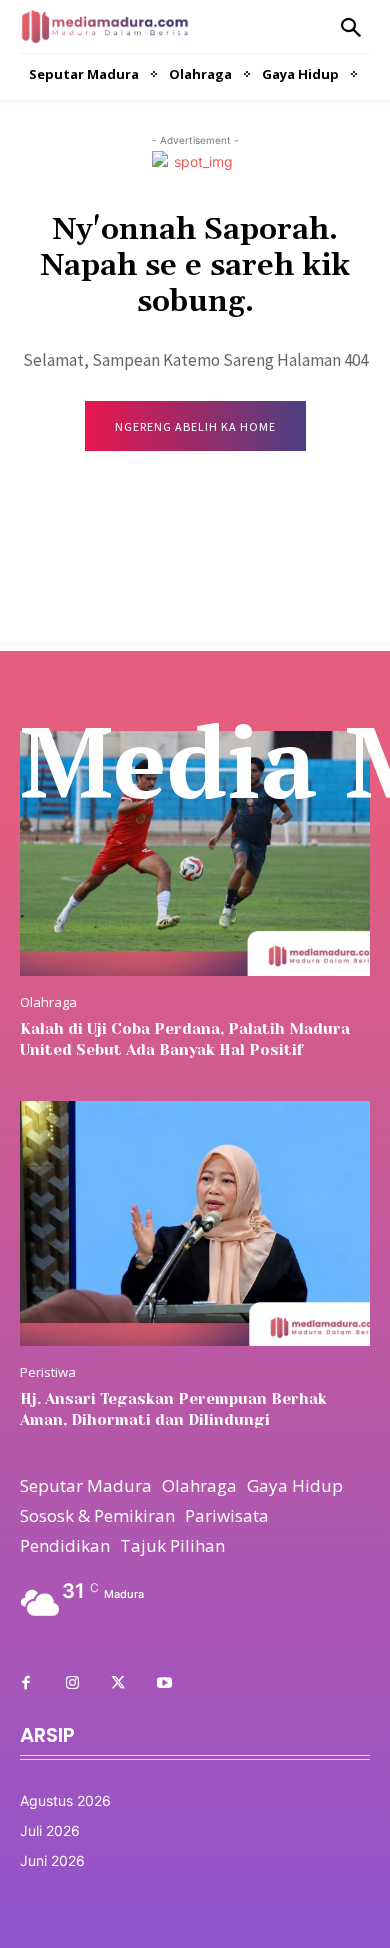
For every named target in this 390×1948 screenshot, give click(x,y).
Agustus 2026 (65, 1800)
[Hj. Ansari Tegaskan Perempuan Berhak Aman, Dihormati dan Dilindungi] (195, 1223)
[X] (118, 1684)
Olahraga (48, 1002)
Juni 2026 (52, 1860)
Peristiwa (48, 1372)
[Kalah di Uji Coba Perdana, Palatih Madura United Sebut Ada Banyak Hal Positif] (195, 853)
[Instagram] (72, 1684)
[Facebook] (26, 1684)
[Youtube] (164, 1684)
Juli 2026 (50, 1830)
